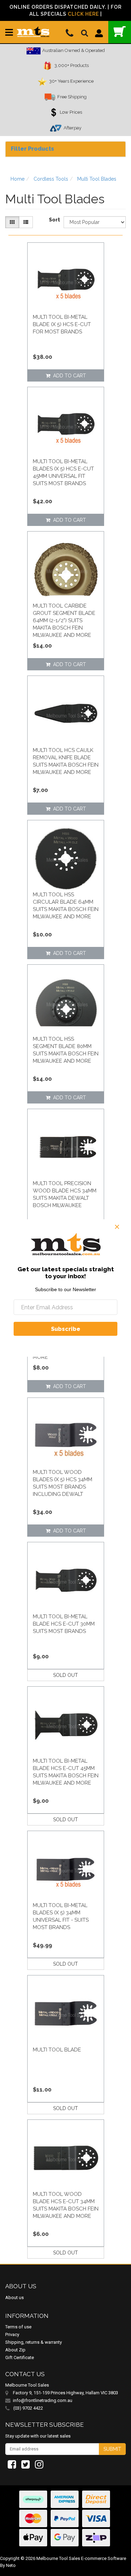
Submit (112, 2449)
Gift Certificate (20, 2357)
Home (17, 179)
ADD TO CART (68, 376)
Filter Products (32, 149)
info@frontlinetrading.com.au (43, 2400)
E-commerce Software (104, 2558)
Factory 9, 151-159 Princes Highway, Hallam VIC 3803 (65, 2393)
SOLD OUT (65, 1675)
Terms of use (18, 2327)
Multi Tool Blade (57, 2050)
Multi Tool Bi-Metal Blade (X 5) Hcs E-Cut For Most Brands (62, 324)
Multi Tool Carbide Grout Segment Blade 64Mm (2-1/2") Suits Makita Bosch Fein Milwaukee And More (64, 620)
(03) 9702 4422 (28, 2408)
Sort (54, 220)
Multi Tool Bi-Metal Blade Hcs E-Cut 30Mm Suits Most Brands (64, 1624)
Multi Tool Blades (97, 179)
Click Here (83, 14)
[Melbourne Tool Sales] (33, 29)
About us (14, 2298)
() (120, 32)
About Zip (15, 2350)
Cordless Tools (51, 179)
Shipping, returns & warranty (34, 2342)
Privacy (12, 2334)
